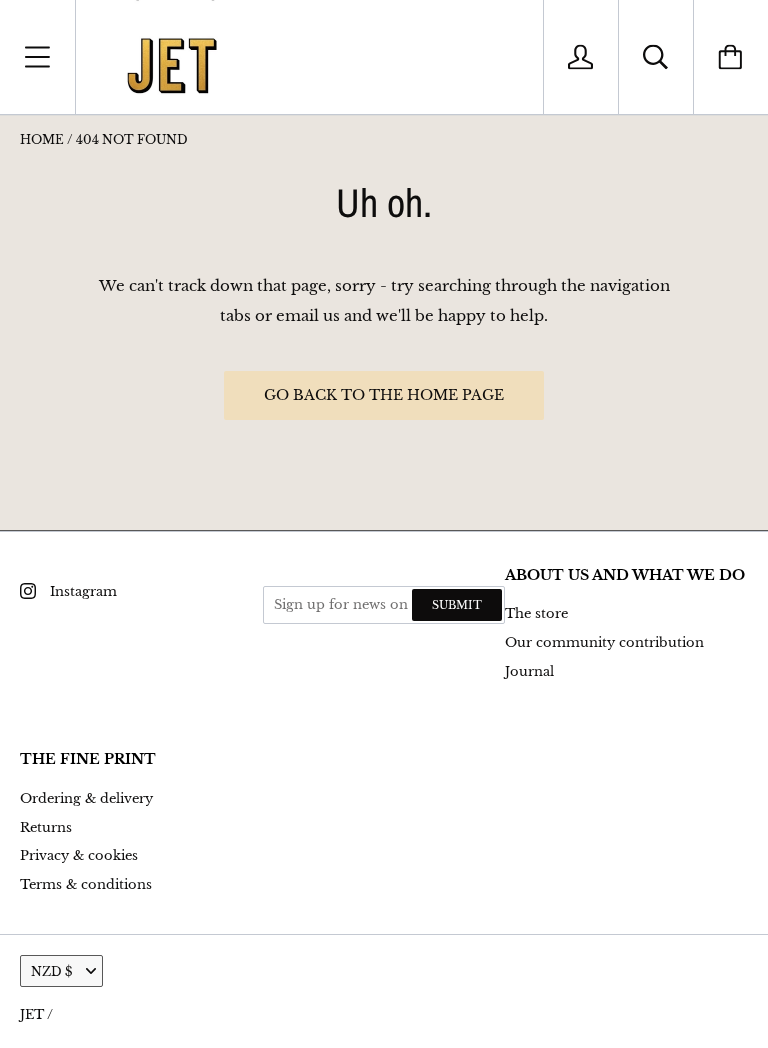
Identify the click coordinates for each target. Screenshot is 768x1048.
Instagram (83, 591)
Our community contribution (604, 642)
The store (536, 613)
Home (42, 139)
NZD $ (51, 971)
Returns (46, 827)
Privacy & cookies (79, 855)
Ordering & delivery (86, 798)
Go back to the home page (384, 395)
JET (32, 1014)
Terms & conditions (86, 884)
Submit (457, 605)
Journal (529, 671)
